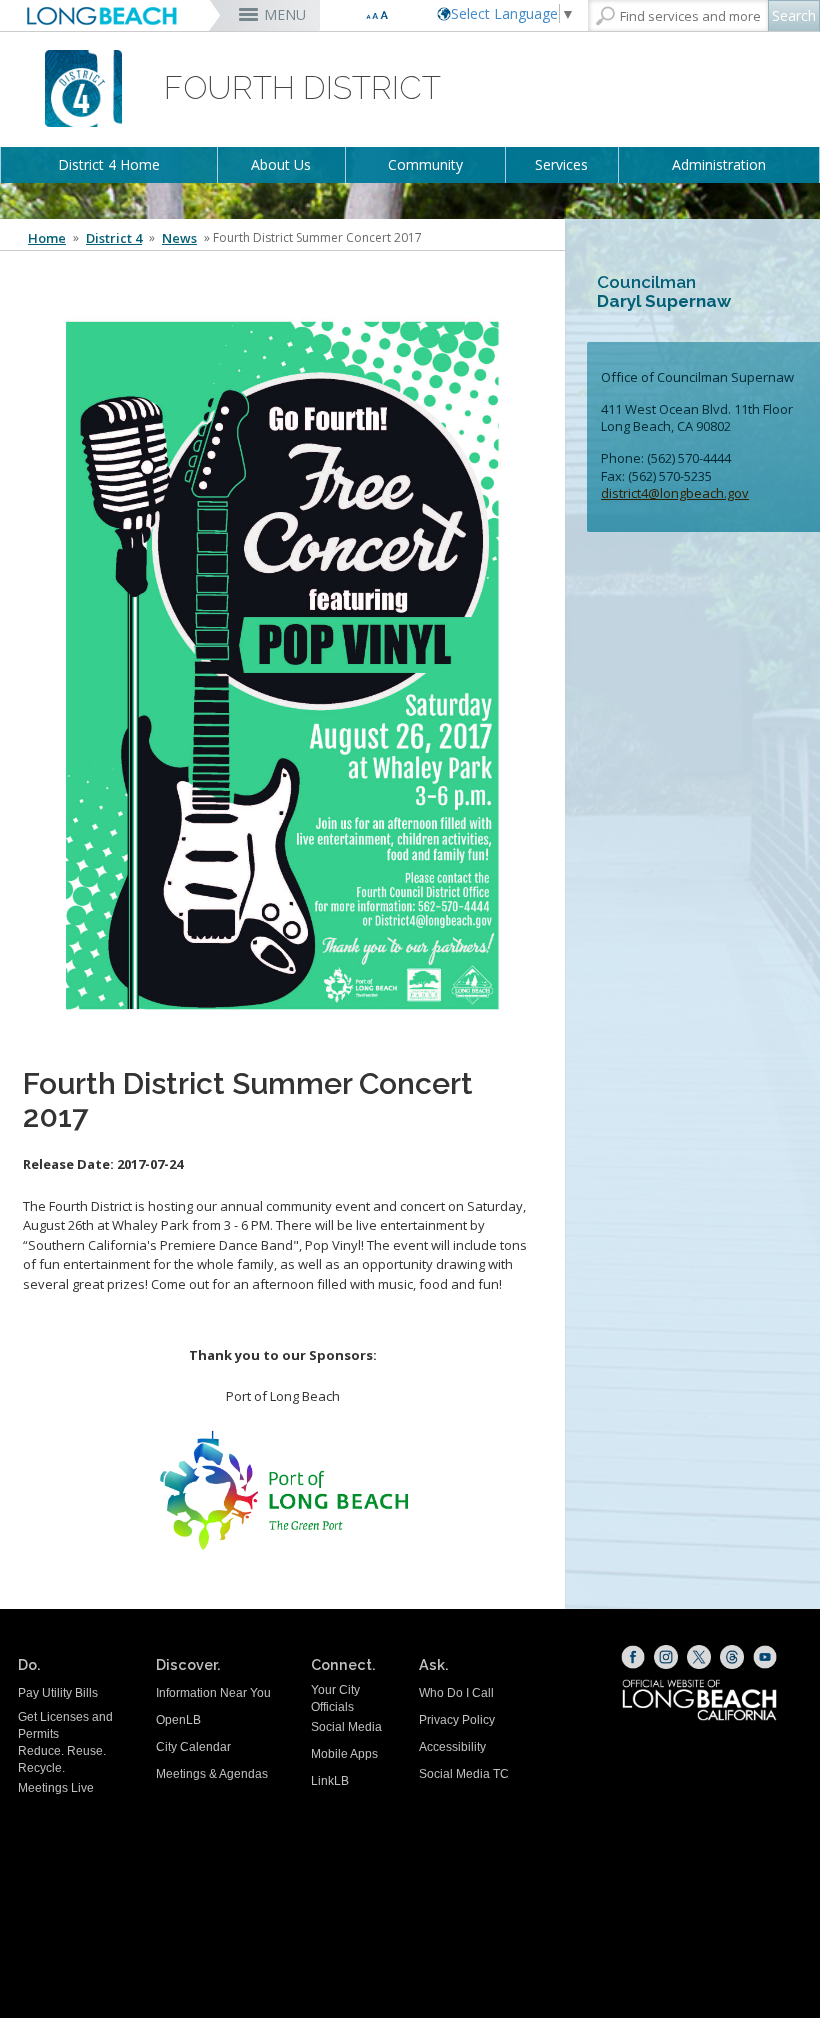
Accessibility (452, 1747)
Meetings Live (56, 1788)
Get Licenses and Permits (65, 1725)
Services (561, 164)
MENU (285, 14)
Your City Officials (335, 1698)
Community (425, 164)
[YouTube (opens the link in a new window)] (765, 1657)
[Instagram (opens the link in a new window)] (666, 1657)
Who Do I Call (456, 1693)
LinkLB (330, 1781)
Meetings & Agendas (212, 1774)
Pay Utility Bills (58, 1693)
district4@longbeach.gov (675, 493)
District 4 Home (109, 164)
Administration (719, 164)
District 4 (114, 238)
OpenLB (178, 1720)
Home (47, 238)
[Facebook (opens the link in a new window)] (633, 1657)
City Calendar (193, 1747)
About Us (281, 164)
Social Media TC (464, 1774)
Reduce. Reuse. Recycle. (62, 1759)
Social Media (346, 1727)
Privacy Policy (457, 1720)
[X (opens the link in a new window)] (699, 1657)
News (179, 238)
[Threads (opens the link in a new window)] (732, 1657)
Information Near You (213, 1693)
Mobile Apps (344, 1754)
